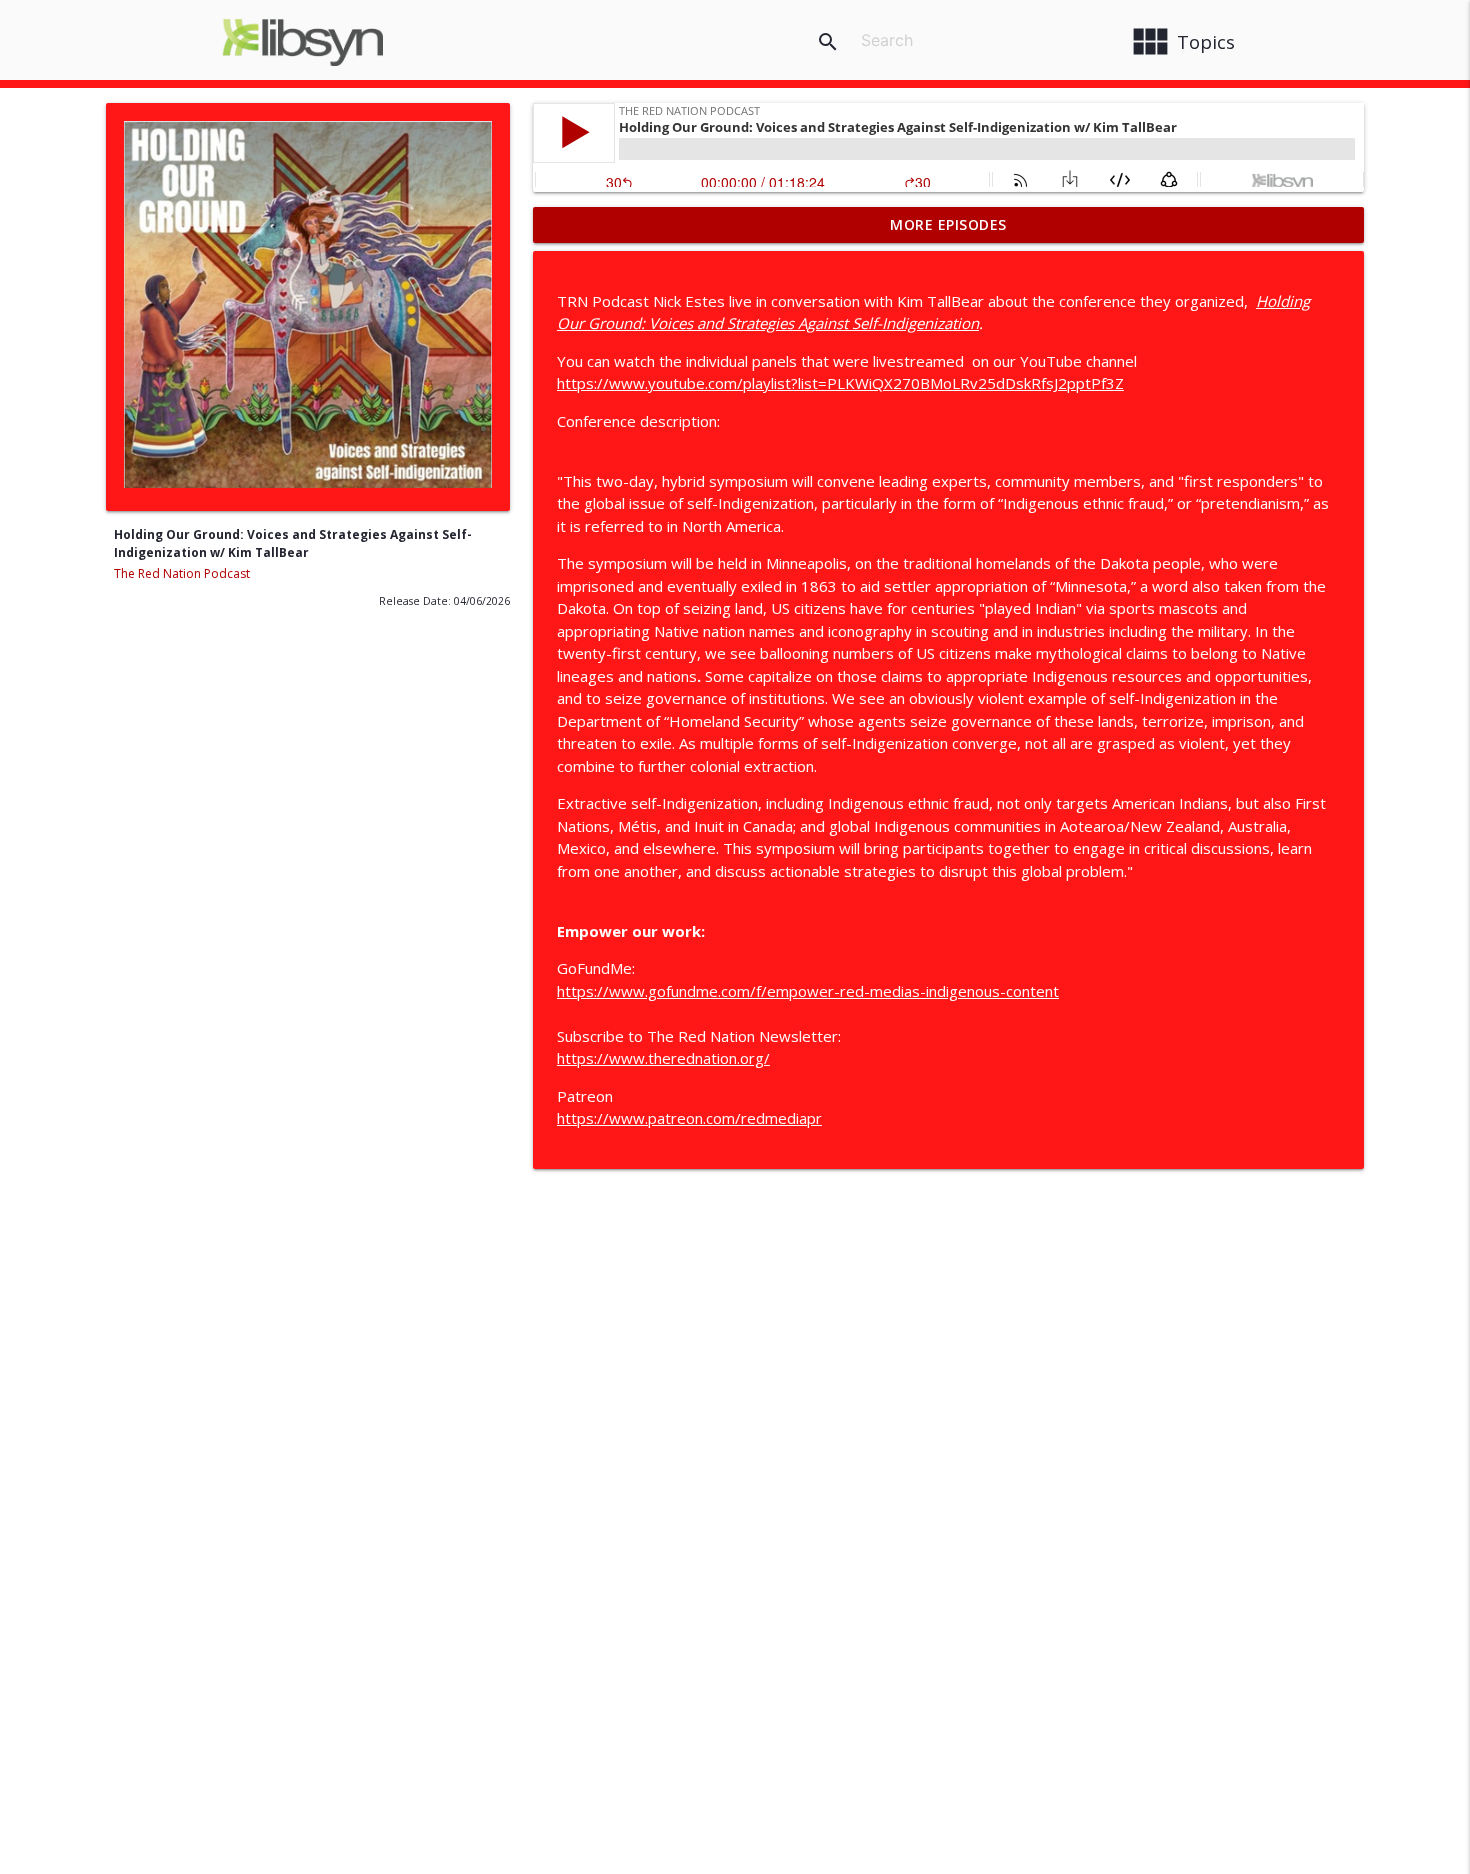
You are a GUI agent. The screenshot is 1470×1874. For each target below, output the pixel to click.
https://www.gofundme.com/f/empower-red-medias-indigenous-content (808, 991)
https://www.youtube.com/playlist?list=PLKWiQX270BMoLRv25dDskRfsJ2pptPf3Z (840, 383)
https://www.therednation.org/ (663, 1058)
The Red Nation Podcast (182, 573)
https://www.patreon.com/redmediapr (689, 1118)
